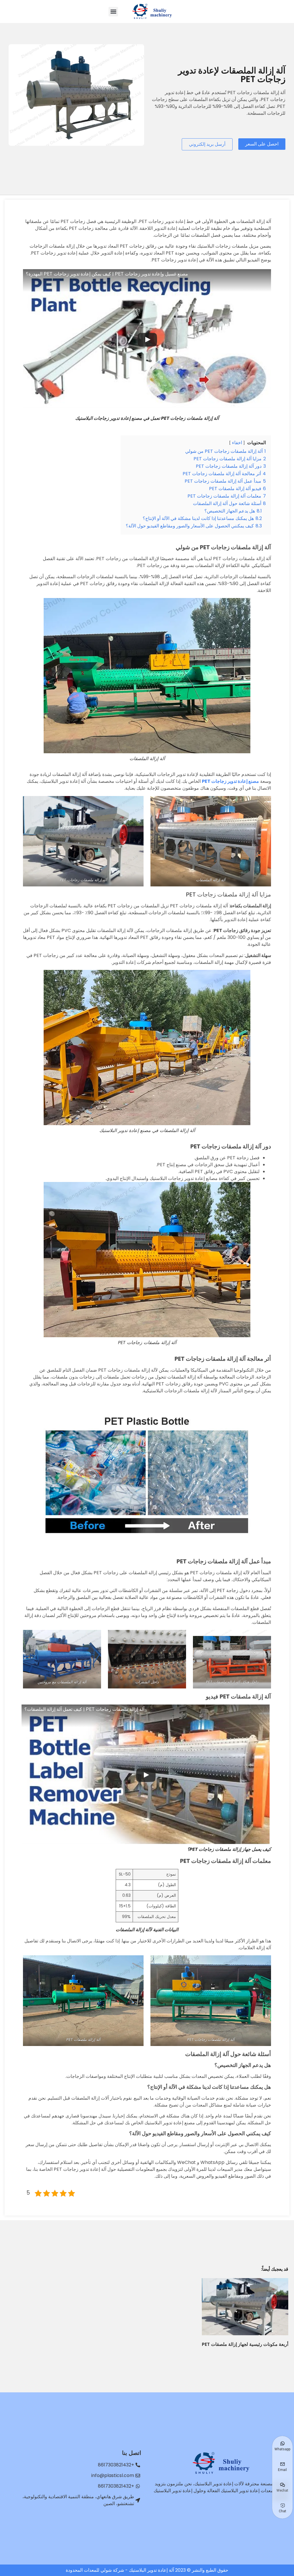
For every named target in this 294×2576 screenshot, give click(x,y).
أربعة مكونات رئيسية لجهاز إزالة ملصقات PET (245, 2344)
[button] (113, 12)
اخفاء (237, 443)
